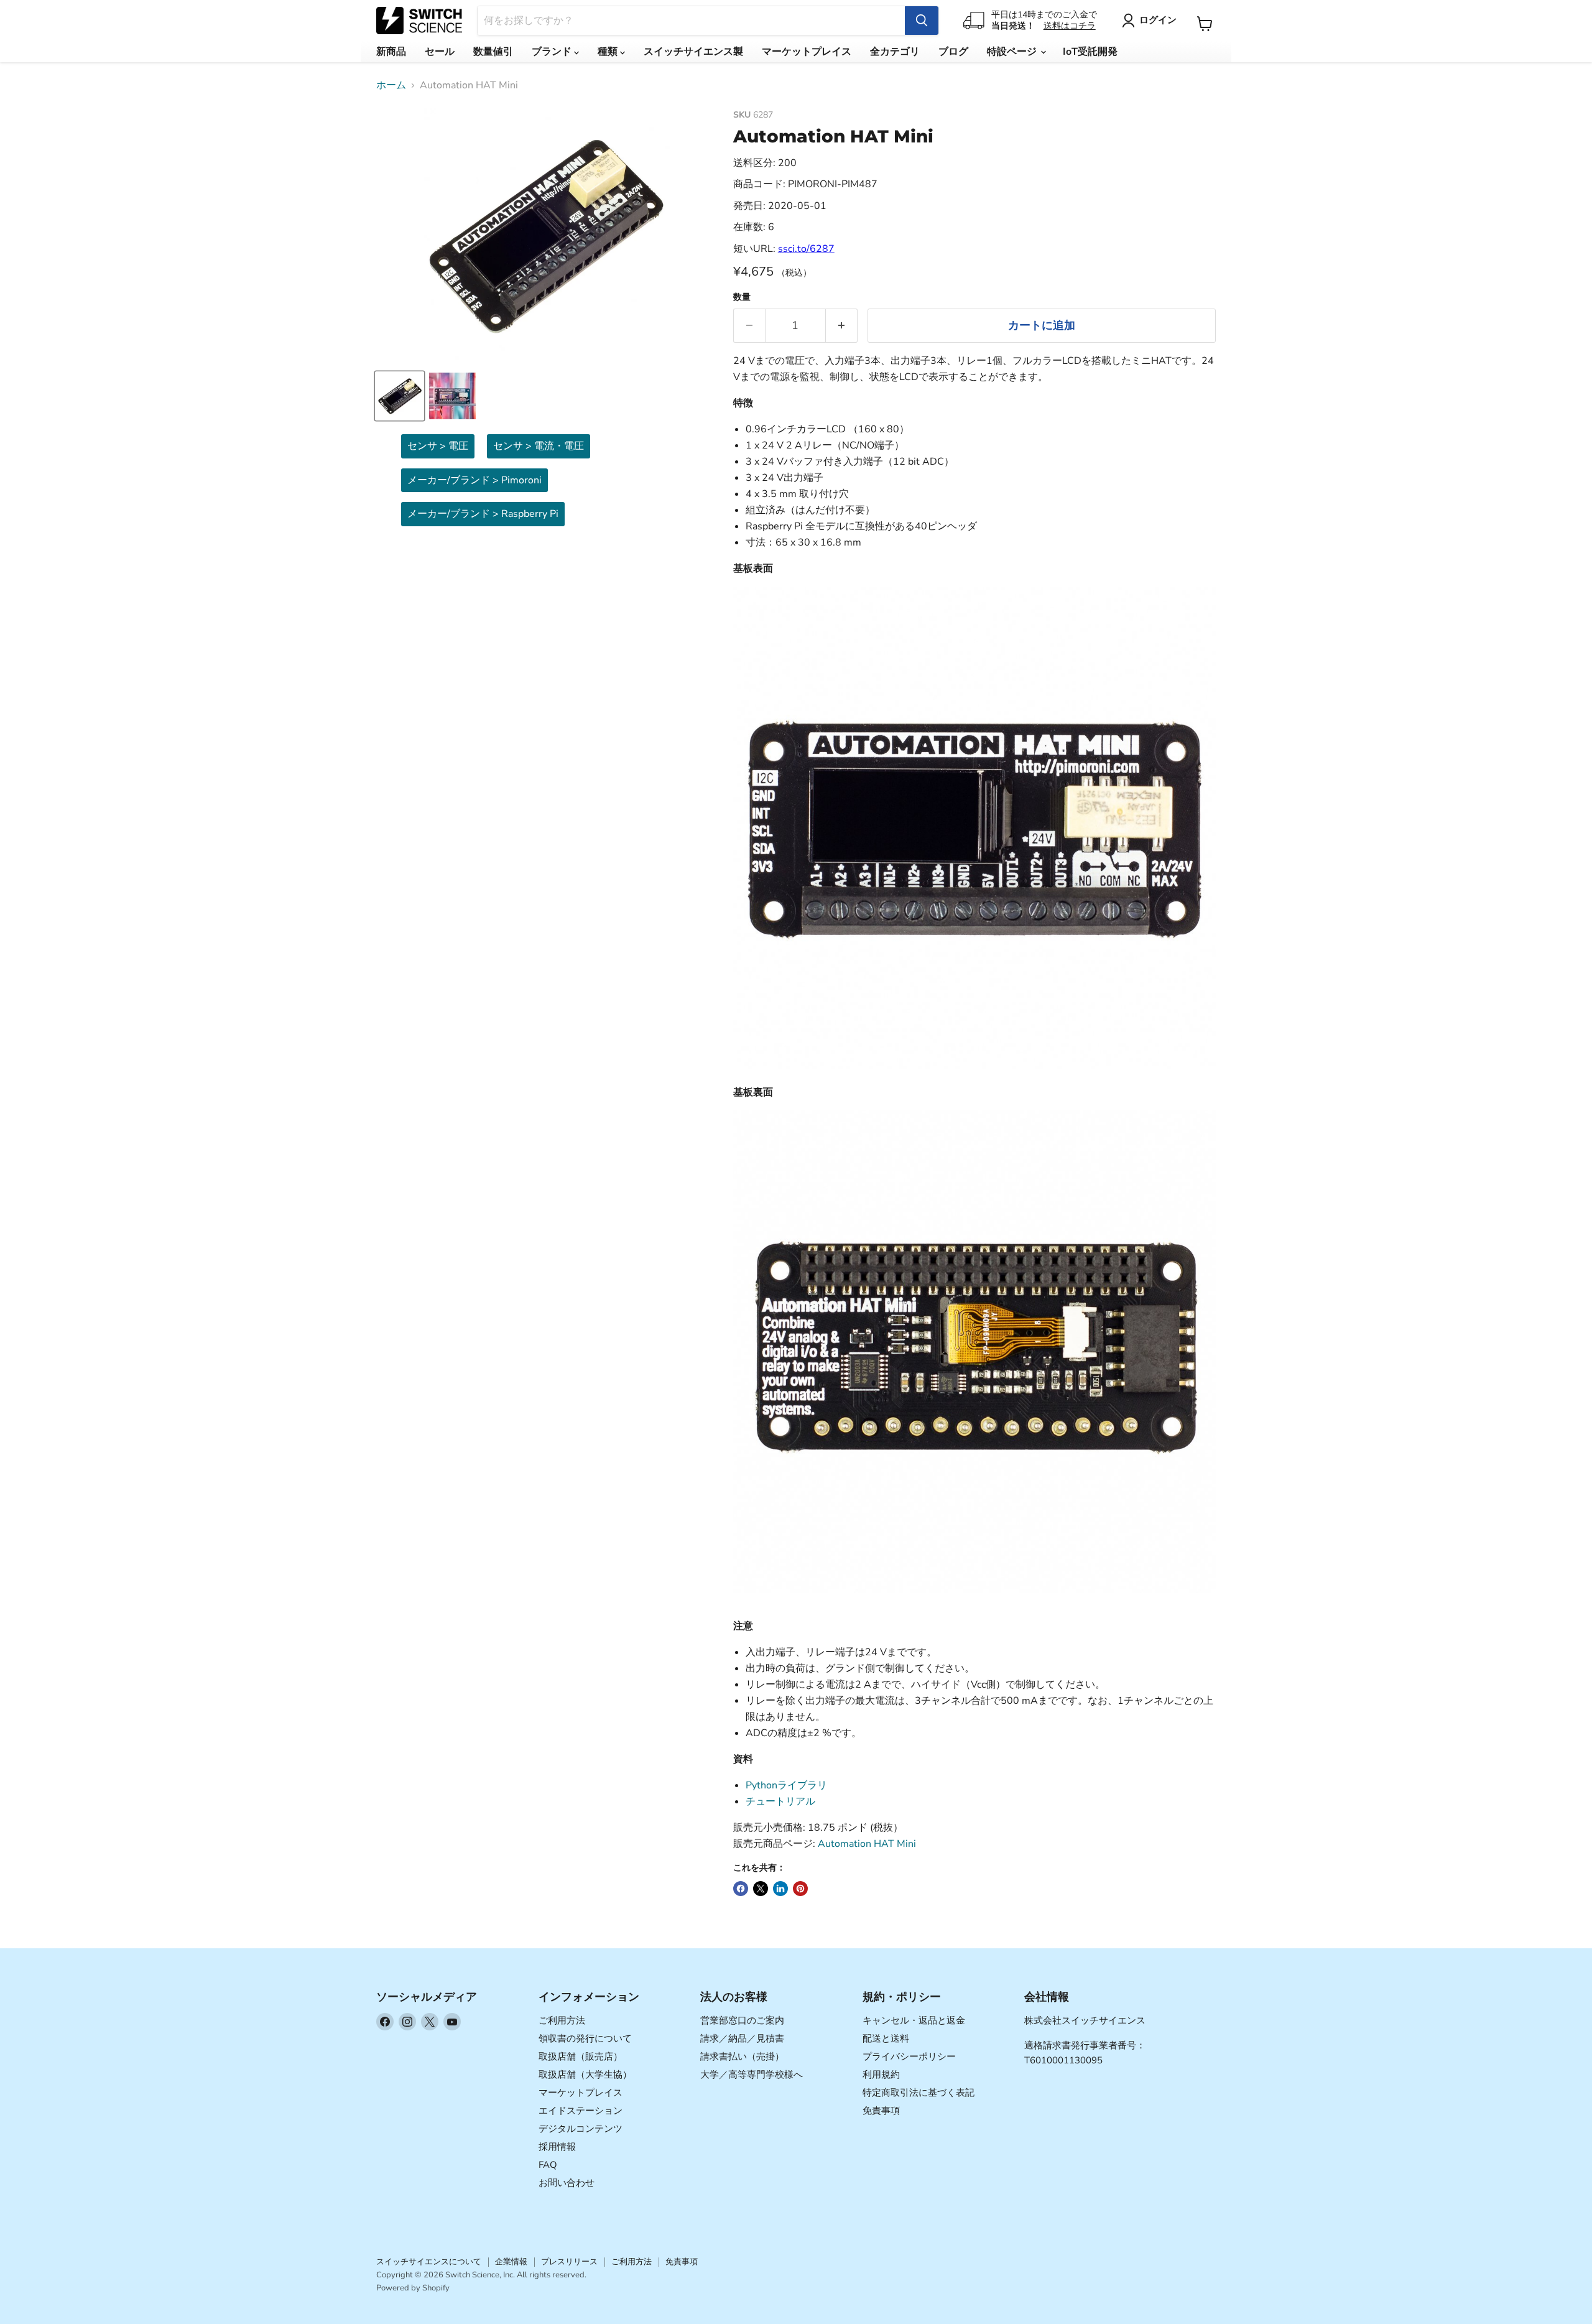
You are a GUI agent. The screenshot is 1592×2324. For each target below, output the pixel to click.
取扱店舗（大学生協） (585, 2075)
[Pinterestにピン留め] (800, 1889)
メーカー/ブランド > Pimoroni (474, 480)
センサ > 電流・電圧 (539, 446)
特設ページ (1013, 52)
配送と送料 (886, 2038)
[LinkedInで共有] (780, 1889)
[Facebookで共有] (741, 1889)
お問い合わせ (567, 2183)
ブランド (553, 52)
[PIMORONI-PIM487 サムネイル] (400, 396)
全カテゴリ (895, 52)
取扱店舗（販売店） (581, 2057)
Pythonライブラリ (786, 1785)
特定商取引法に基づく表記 (919, 2093)
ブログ (953, 52)
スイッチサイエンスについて (429, 2262)
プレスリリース (569, 2262)
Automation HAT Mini (867, 1844)
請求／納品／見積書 (742, 2038)
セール (440, 52)
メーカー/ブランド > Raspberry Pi (483, 514)
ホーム (391, 85)
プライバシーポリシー (909, 2057)
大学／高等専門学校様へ (752, 2075)
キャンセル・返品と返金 (914, 2020)
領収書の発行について (585, 2038)
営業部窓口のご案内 (742, 2020)
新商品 (391, 52)
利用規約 (881, 2075)
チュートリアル (780, 1801)
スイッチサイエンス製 (693, 52)
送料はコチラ (1070, 26)
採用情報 (557, 2147)
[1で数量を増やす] (842, 326)
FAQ (548, 2165)
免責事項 (881, 2111)
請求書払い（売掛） (742, 2057)
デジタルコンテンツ (581, 2129)
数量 (742, 297)
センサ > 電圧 (438, 446)
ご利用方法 (562, 2020)
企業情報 (511, 2262)
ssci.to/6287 (806, 249)
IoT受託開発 (1090, 52)
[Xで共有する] (761, 1889)
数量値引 (493, 52)
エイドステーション (581, 2111)
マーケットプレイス (807, 52)
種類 (609, 52)
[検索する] (922, 21)
